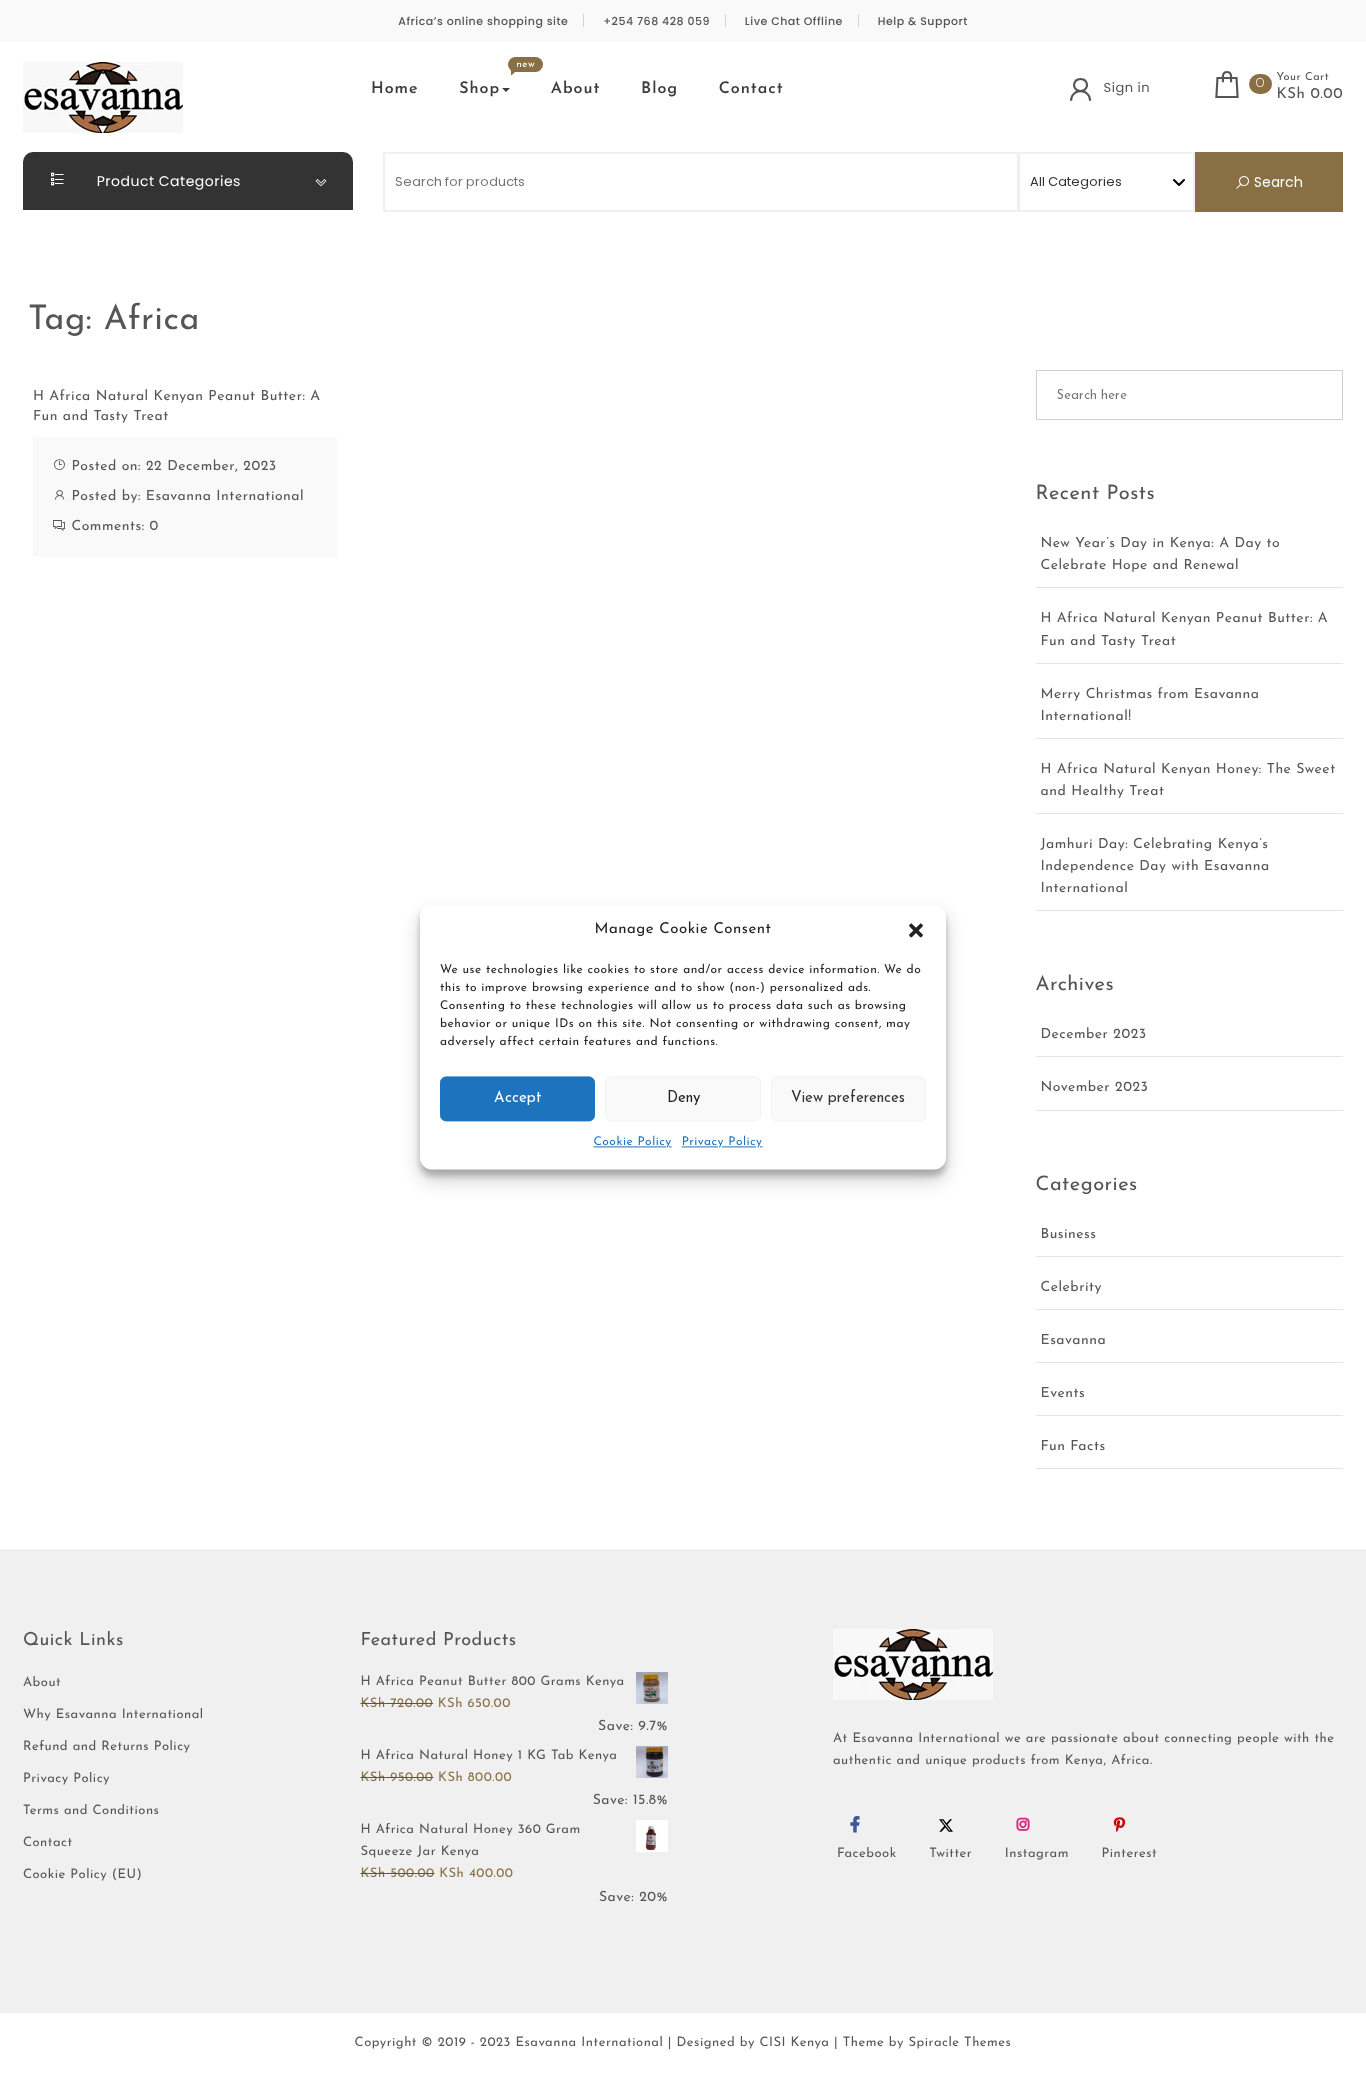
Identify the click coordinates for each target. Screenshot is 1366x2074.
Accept (518, 1098)
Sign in (1127, 87)
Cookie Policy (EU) (82, 1875)
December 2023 (1094, 1034)
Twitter (950, 1854)
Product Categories (167, 181)
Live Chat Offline (794, 21)
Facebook (867, 1854)
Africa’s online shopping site (483, 21)
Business (1069, 1234)
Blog (659, 89)
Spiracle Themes (960, 2043)
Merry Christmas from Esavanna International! (1150, 705)
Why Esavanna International (113, 1715)
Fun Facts (1073, 1446)
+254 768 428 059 (656, 21)
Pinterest (1130, 1854)
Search (1276, 182)
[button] (916, 930)
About (576, 89)
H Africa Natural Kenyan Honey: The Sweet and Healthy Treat (1188, 780)
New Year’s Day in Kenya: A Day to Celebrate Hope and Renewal (1161, 554)
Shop (479, 89)
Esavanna (1074, 1340)
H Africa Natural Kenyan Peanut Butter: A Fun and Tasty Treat (177, 406)
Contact (751, 89)
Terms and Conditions (91, 1811)
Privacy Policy (722, 1143)
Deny (683, 1098)
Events (1063, 1393)
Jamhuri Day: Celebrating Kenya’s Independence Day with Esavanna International (1155, 866)
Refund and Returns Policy (107, 1747)
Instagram (1037, 1854)
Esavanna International (225, 496)
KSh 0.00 (1309, 95)
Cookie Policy (633, 1143)
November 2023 (1095, 1087)
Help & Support (923, 21)
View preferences (848, 1098)
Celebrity (1071, 1287)
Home (395, 89)
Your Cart (1302, 77)
